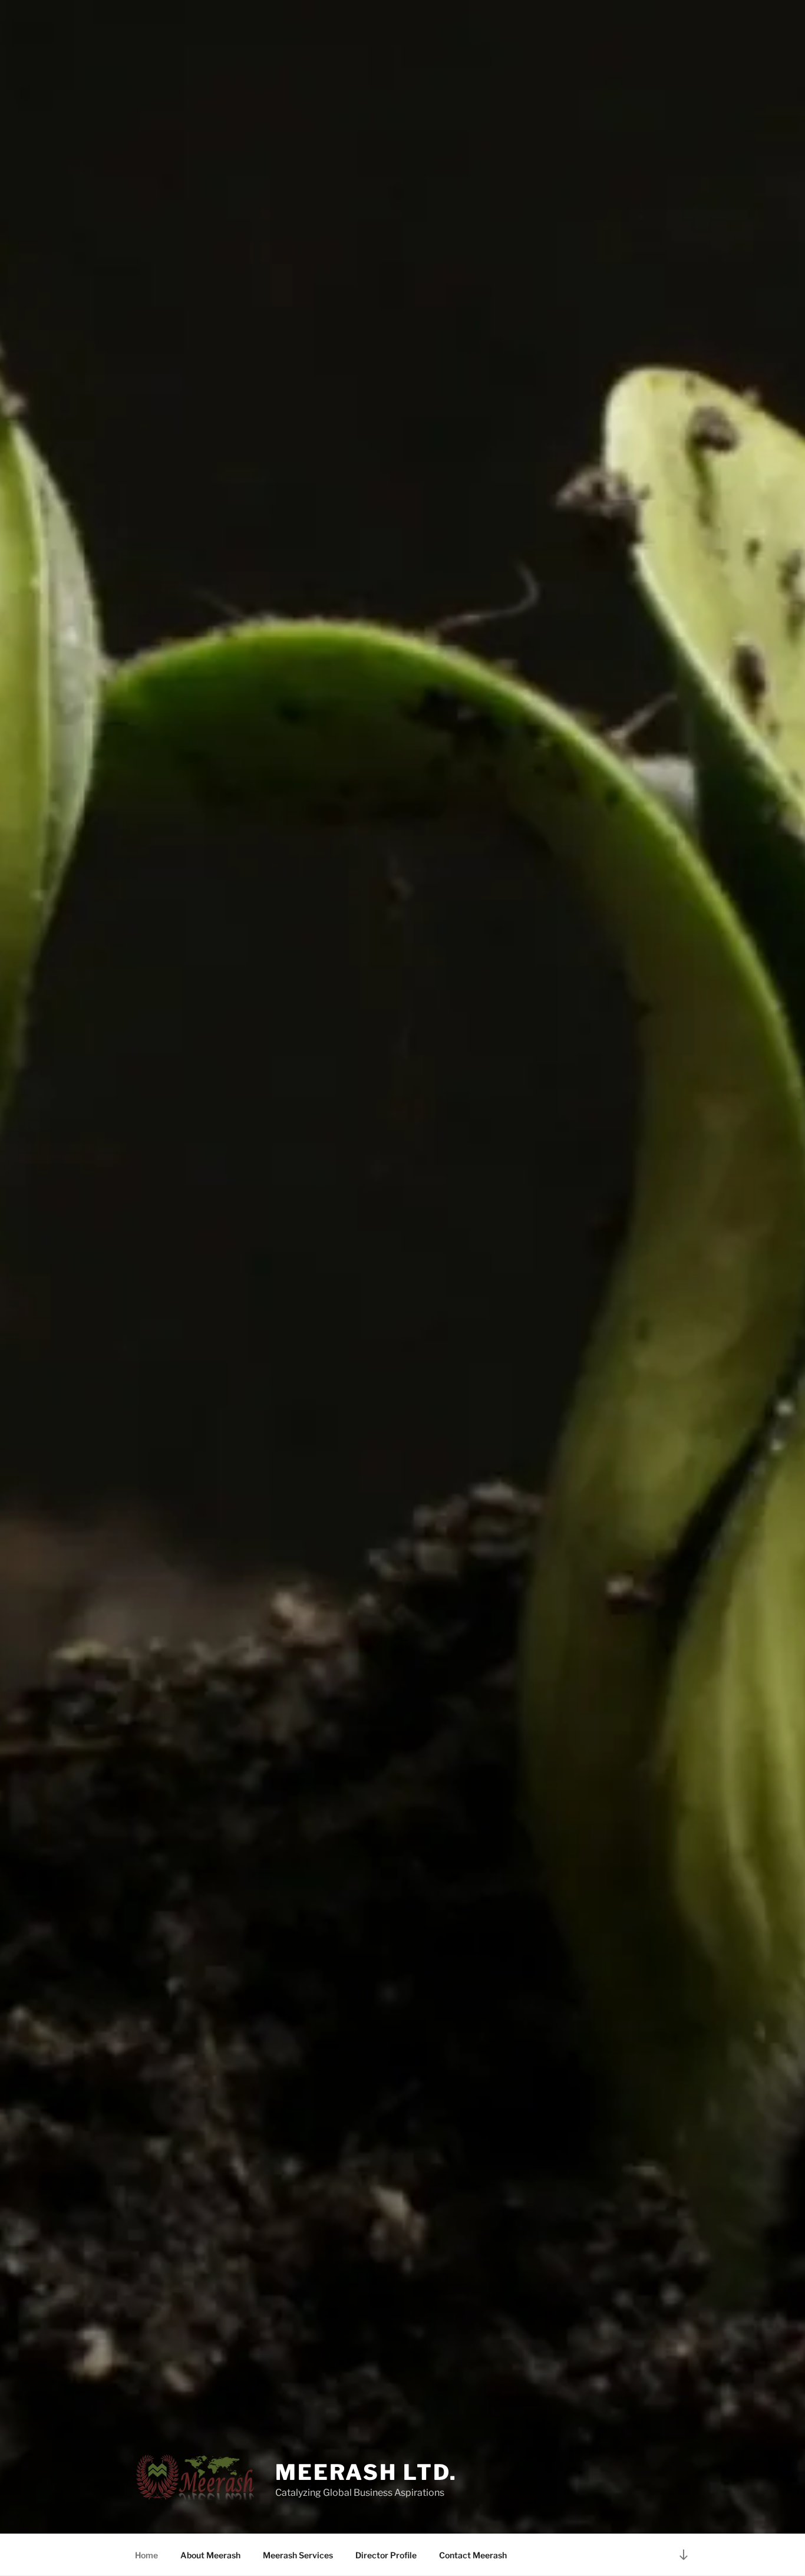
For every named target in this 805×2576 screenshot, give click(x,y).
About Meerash (210, 2555)
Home (146, 2555)
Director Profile (386, 2555)
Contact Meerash (473, 2555)
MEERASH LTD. (366, 2472)
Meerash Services (298, 2555)
